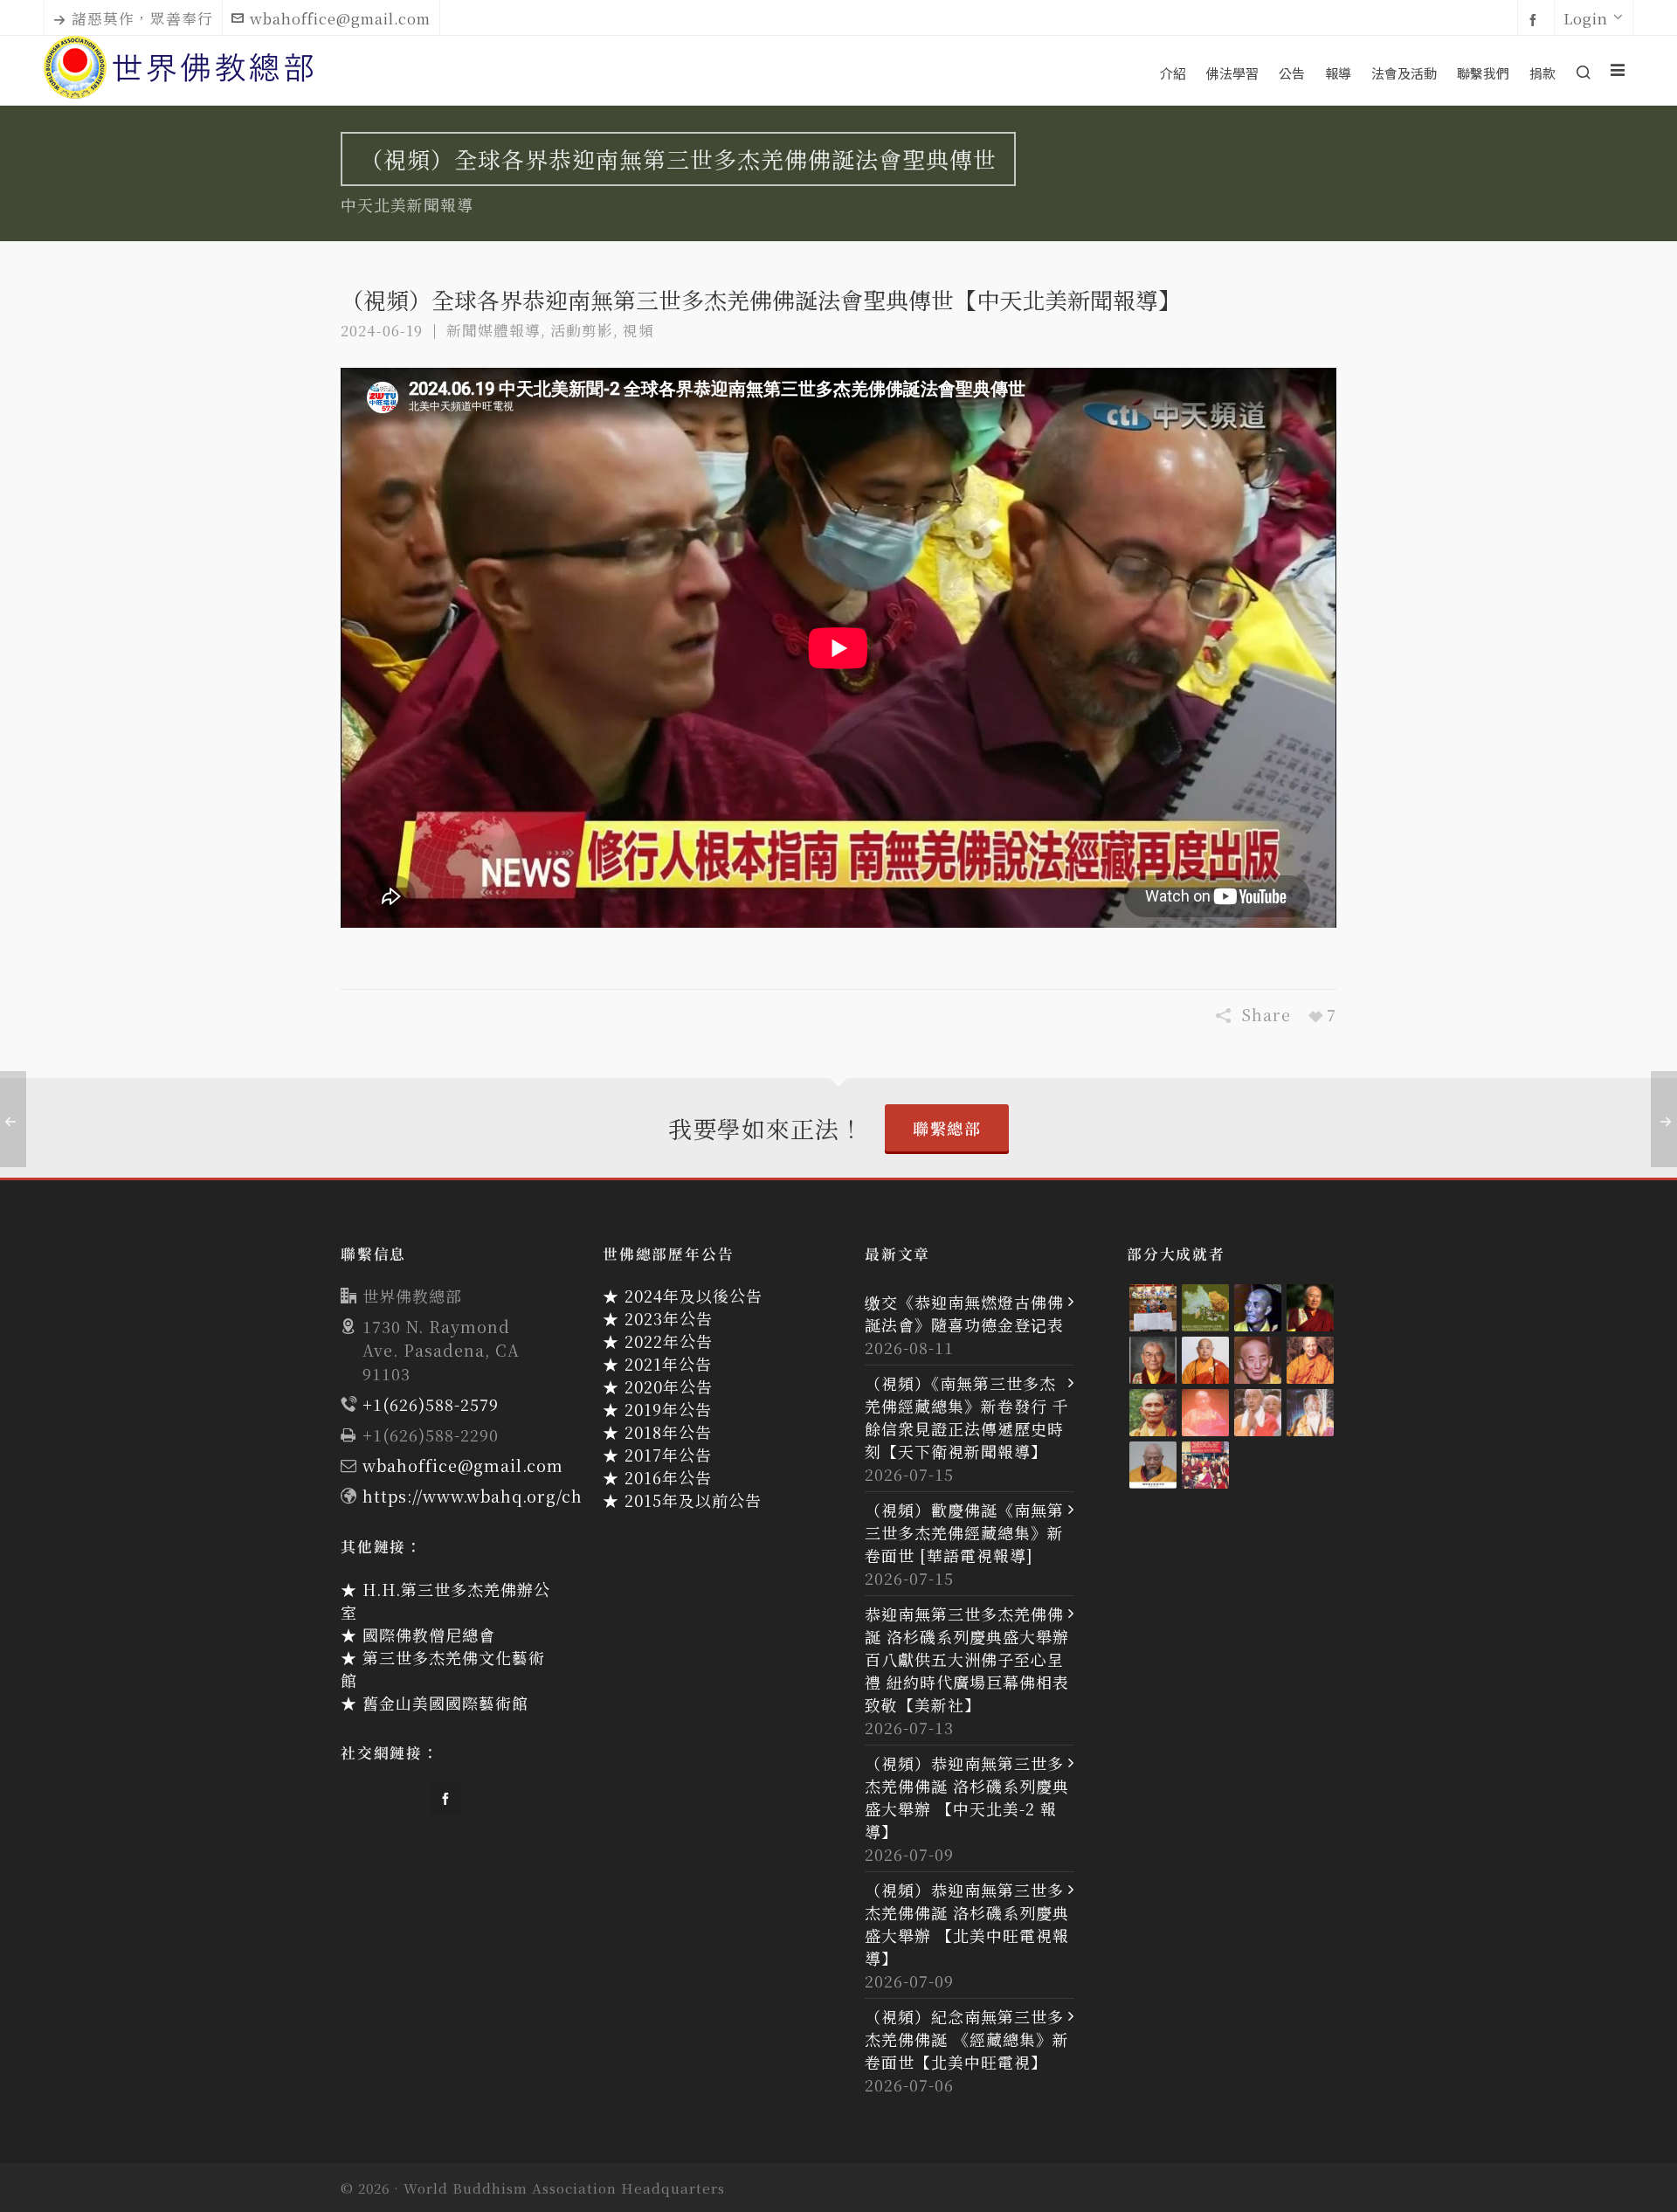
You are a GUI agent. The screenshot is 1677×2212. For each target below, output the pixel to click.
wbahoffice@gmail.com (340, 18)
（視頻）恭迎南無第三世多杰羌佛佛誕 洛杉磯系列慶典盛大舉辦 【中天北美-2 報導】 (967, 1797)
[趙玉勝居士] (1153, 1308)
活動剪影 (582, 330)
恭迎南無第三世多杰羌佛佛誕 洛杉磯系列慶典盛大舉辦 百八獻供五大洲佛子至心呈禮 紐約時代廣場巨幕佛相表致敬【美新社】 (967, 1659)
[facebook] (1536, 19)
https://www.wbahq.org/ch (473, 1496)
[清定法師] (1310, 1360)
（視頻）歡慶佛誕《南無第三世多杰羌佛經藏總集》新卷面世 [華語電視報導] (964, 1532)
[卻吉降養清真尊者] (1310, 1413)
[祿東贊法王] (1153, 1360)
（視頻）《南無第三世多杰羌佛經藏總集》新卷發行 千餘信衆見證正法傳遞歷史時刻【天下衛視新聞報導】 (967, 1417)
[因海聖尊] (1153, 1465)
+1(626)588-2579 (431, 1404)
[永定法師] (1258, 1308)
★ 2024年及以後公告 (683, 1296)
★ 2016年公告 (657, 1477)
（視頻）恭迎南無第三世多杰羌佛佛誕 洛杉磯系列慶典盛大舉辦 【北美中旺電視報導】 (967, 1924)
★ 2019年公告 (657, 1409)
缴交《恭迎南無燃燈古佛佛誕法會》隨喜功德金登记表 (964, 1313)
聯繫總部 (947, 1128)
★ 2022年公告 (658, 1341)
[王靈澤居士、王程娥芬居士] (1205, 1308)
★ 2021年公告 (657, 1364)
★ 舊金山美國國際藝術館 (435, 1703)
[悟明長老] (1205, 1360)
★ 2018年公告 (657, 1432)
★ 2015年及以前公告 (682, 1500)
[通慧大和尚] (1258, 1360)
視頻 (638, 330)
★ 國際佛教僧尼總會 (418, 1635)
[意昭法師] (1258, 1413)
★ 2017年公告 (657, 1455)
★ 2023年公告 (658, 1318)
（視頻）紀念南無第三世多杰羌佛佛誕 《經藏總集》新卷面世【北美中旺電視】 (967, 2039)
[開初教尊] (1310, 1308)
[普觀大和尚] (1153, 1413)
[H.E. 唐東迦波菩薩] (1205, 1465)
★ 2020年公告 (658, 1386)
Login (1586, 18)
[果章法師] (1205, 1413)
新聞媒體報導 (493, 330)
